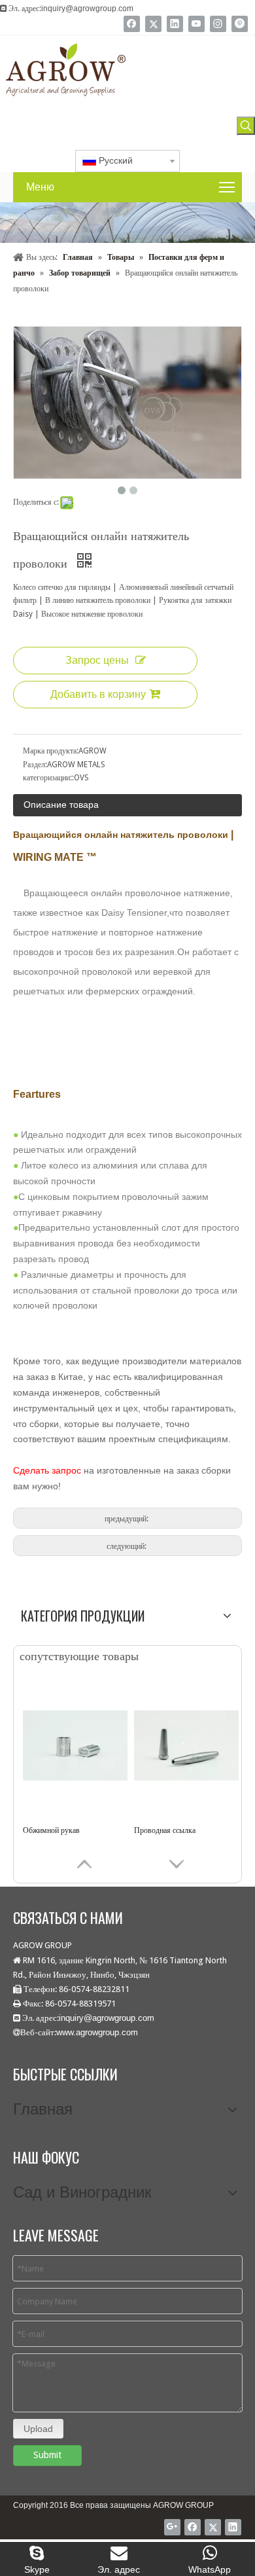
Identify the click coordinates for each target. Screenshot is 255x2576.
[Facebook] (132, 24)
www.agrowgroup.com (97, 2032)
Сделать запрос (47, 1470)
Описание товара (61, 805)
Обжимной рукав (51, 1830)
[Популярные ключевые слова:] (246, 126)
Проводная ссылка (165, 1830)
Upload (38, 2429)
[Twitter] (153, 24)
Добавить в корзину (98, 694)
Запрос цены (97, 660)
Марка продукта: (51, 751)
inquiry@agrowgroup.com (87, 9)
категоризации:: (48, 778)
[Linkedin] (175, 24)
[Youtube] (196, 24)
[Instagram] (218, 24)
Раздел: (35, 765)
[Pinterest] (240, 24)
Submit (47, 2455)
